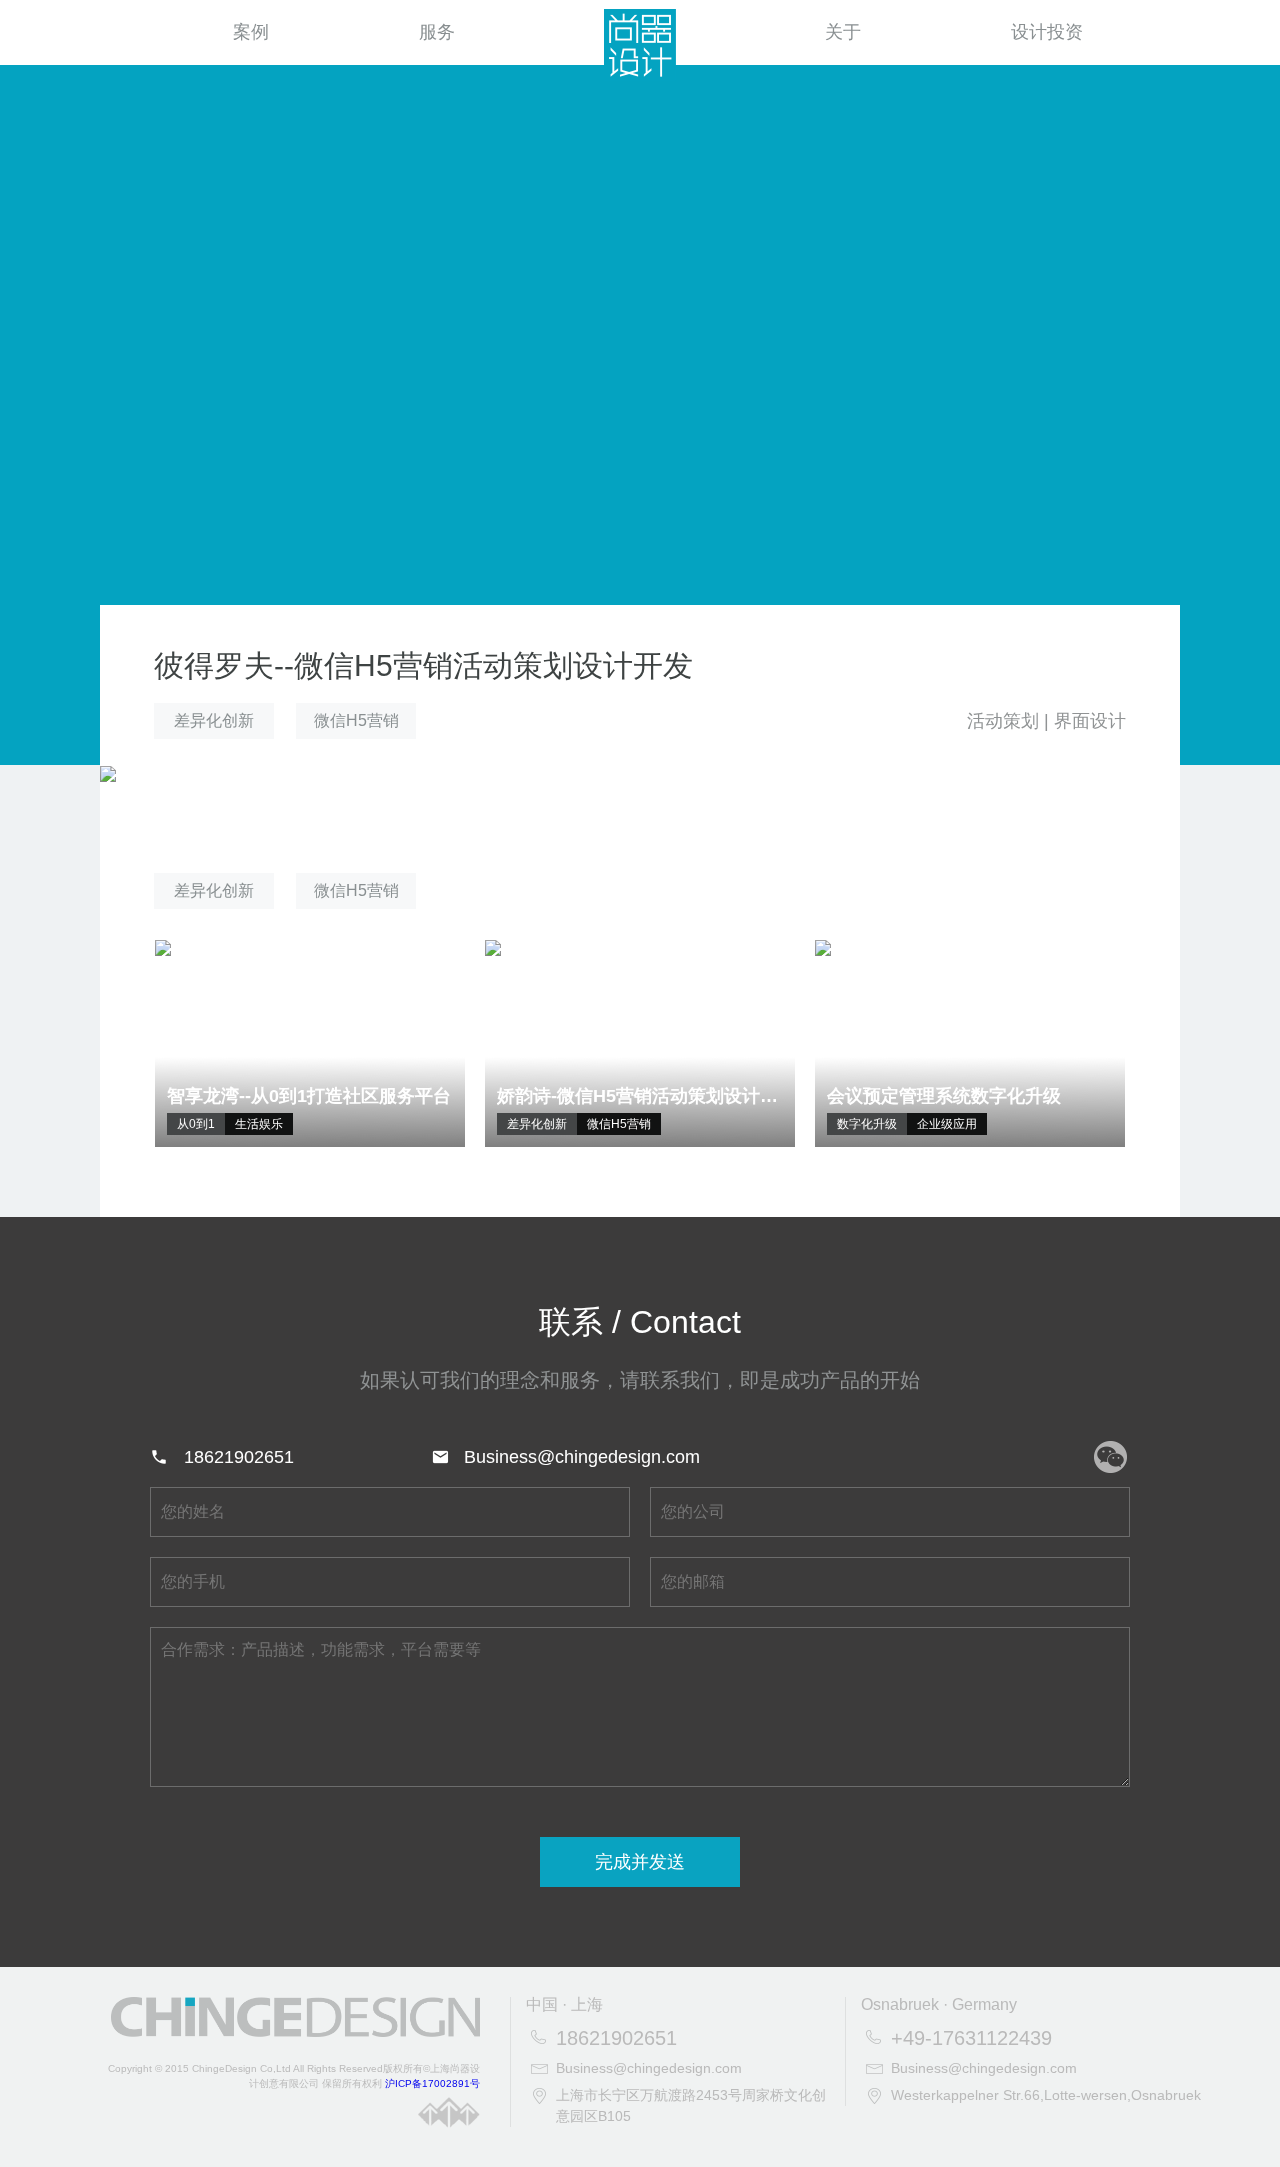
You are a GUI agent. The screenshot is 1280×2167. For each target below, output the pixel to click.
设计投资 (1047, 32)
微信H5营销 (356, 720)
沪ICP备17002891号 (432, 2083)
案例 (251, 32)
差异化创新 (214, 720)
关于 (843, 32)
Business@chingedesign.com (582, 1457)
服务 (437, 32)
